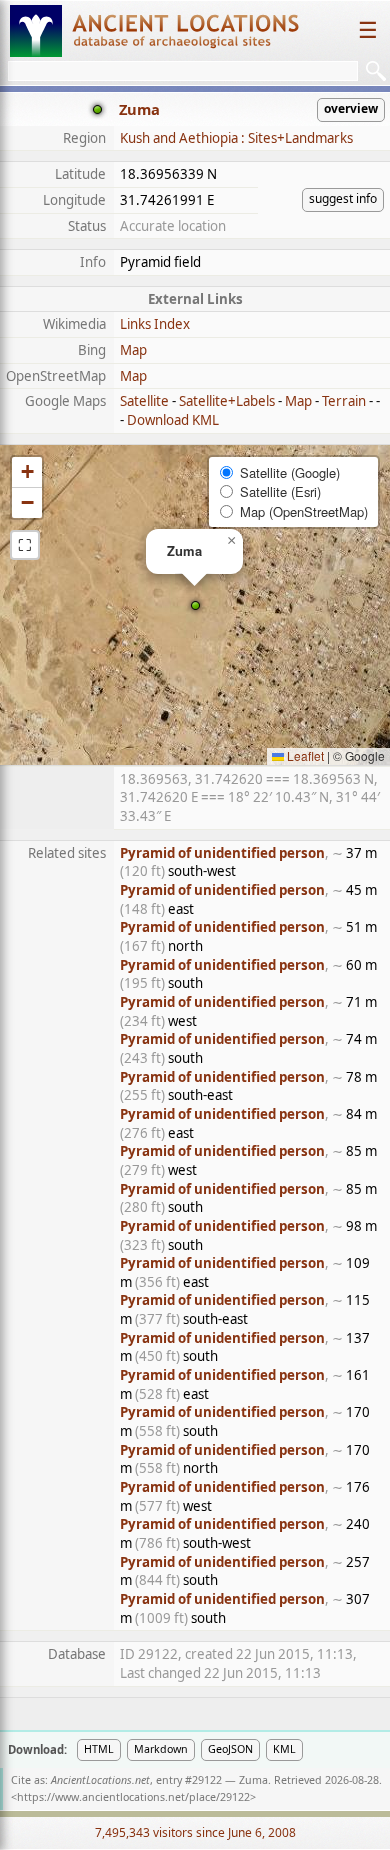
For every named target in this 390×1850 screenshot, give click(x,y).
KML (284, 1749)
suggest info (343, 198)
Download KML (173, 420)
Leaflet (304, 755)
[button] (195, 605)
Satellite (144, 401)
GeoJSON (230, 1749)
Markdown (161, 1749)
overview (351, 108)
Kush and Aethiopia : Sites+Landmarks (236, 138)
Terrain (344, 401)
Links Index (155, 324)
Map (133, 350)
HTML (99, 1749)
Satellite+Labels (227, 401)
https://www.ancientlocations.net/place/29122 (133, 1797)
